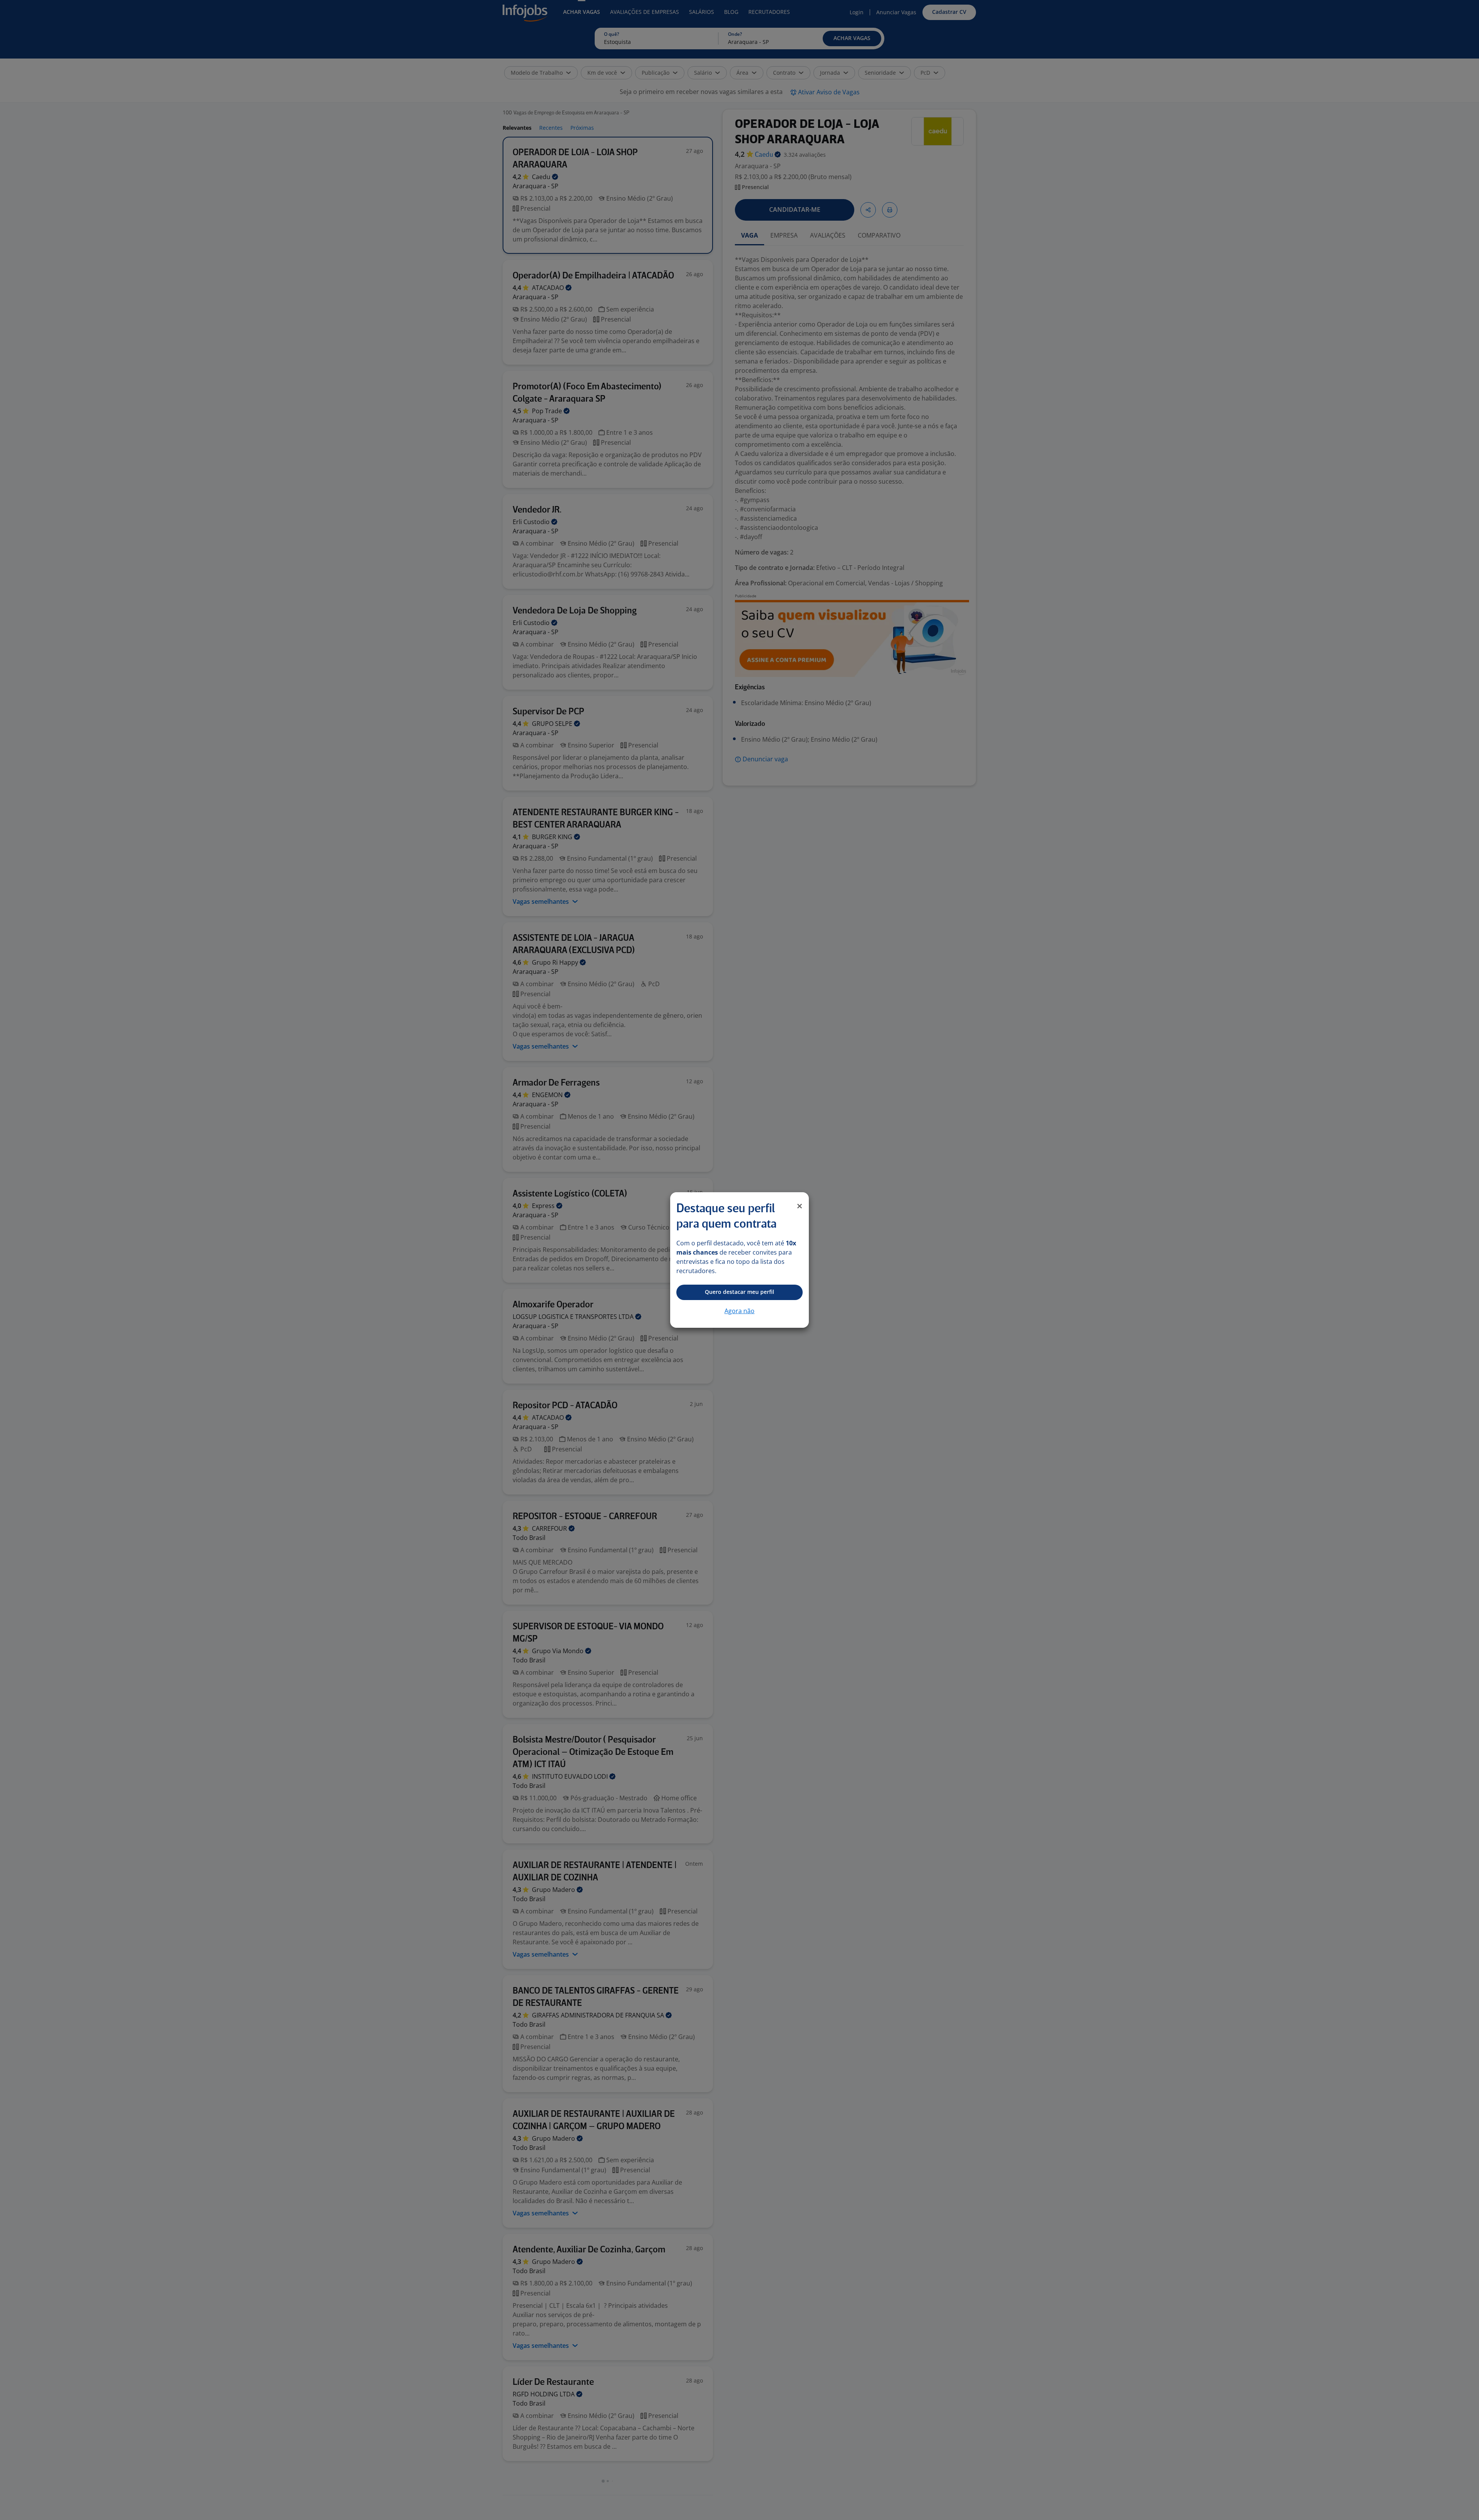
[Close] (800, 1206)
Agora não (739, 1311)
